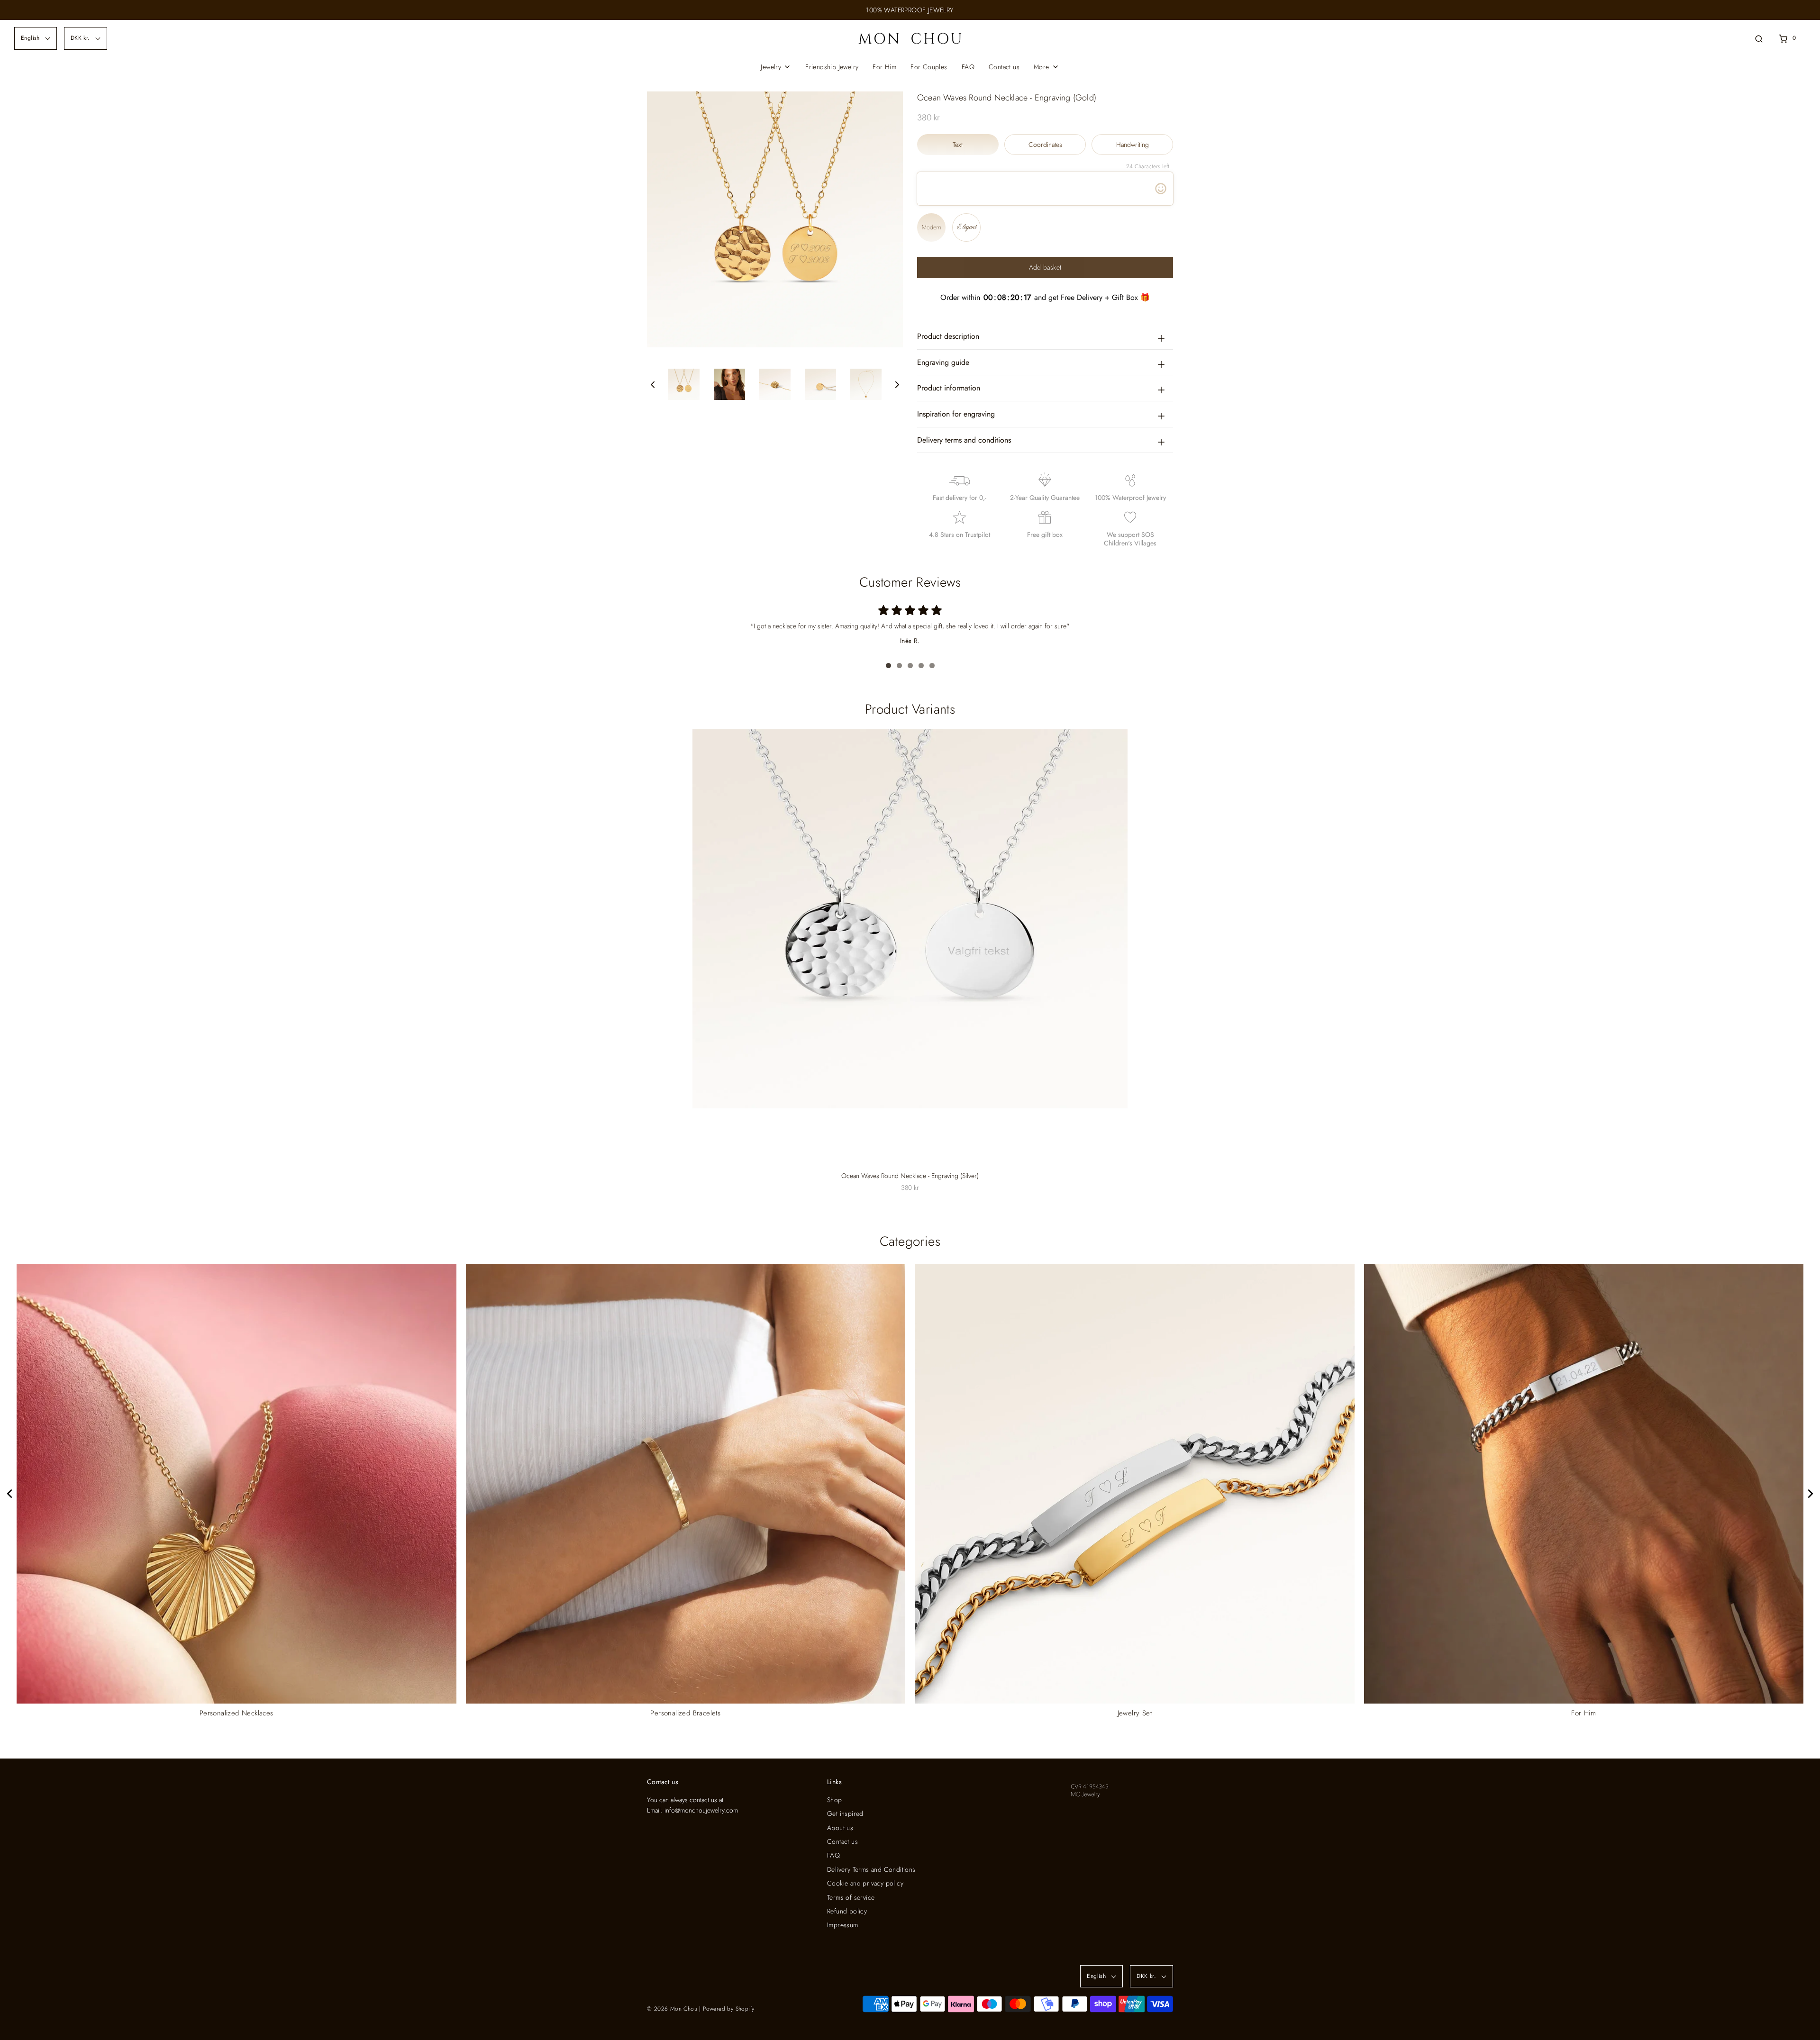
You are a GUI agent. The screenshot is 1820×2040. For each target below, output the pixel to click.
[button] (653, 385)
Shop (835, 1800)
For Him (884, 67)
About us (840, 1828)
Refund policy (847, 1911)
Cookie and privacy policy (865, 1883)
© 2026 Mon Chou (672, 2009)
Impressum (843, 1925)
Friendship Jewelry (832, 67)
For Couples (929, 67)
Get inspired (845, 1813)
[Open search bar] (1759, 38)
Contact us (1004, 67)
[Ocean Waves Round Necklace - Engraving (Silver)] (910, 919)
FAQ (968, 67)
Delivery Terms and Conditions (871, 1869)
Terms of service (851, 1897)
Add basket (1045, 267)
